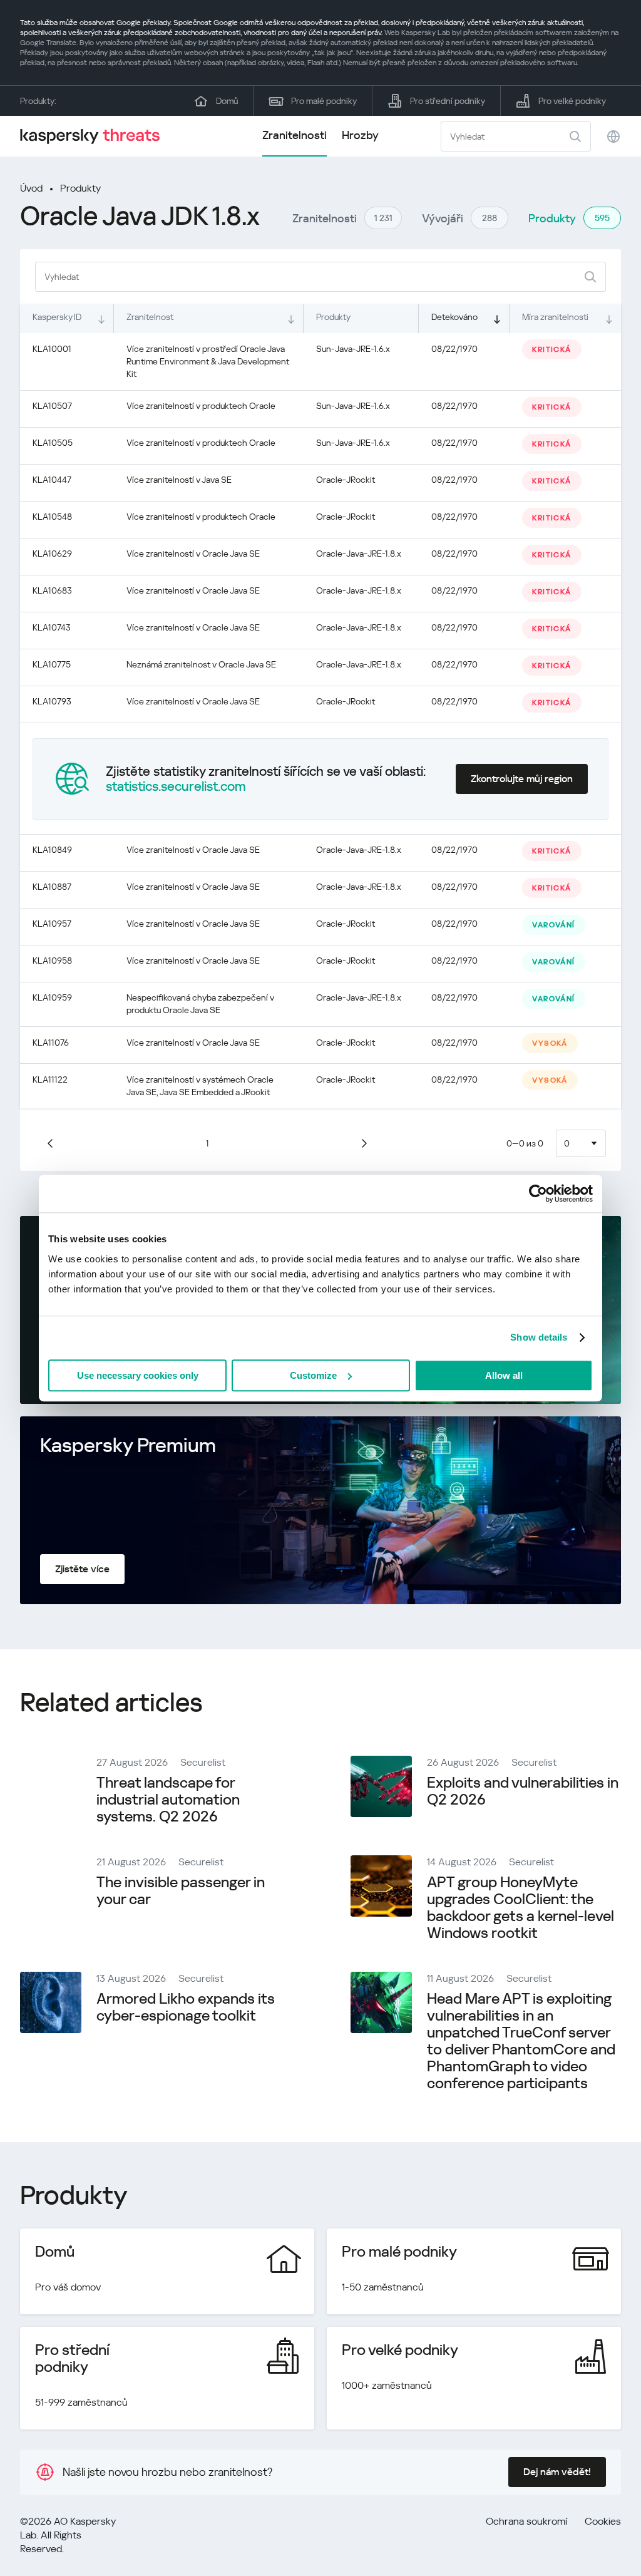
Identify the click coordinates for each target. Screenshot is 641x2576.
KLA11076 (51, 1043)
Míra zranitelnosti (555, 317)
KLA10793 (52, 701)
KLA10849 (52, 850)
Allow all (504, 1375)
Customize (313, 1375)
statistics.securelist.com (176, 786)
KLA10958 (52, 961)
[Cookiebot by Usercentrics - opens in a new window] (538, 1193)
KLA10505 (53, 443)
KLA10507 (52, 406)
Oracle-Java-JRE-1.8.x (359, 554)
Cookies (603, 2521)
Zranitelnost (150, 317)
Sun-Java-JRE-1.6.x (353, 349)
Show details (539, 1337)
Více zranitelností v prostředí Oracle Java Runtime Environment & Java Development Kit (208, 361)
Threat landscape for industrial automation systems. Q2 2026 (168, 1800)
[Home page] (95, 136)
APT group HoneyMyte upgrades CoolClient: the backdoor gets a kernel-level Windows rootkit (520, 1908)
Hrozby (360, 135)
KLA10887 (52, 887)
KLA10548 (52, 517)
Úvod (31, 188)
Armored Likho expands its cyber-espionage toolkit (186, 2007)
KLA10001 (52, 349)
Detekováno (454, 317)
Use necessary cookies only (138, 1375)
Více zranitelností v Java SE (179, 480)
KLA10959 (52, 997)
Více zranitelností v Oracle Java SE (193, 554)
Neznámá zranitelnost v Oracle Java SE (201, 664)
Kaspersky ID (57, 317)
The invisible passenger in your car (181, 1891)
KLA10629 (52, 554)
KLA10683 (52, 590)
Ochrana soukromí (526, 2521)
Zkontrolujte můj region (522, 779)
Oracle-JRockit (346, 480)
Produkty (80, 188)
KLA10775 (52, 664)
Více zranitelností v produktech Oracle (201, 406)
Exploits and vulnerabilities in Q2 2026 (523, 1791)
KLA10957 (52, 924)
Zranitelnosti (295, 135)
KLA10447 (52, 480)
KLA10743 (52, 627)
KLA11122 (50, 1079)
